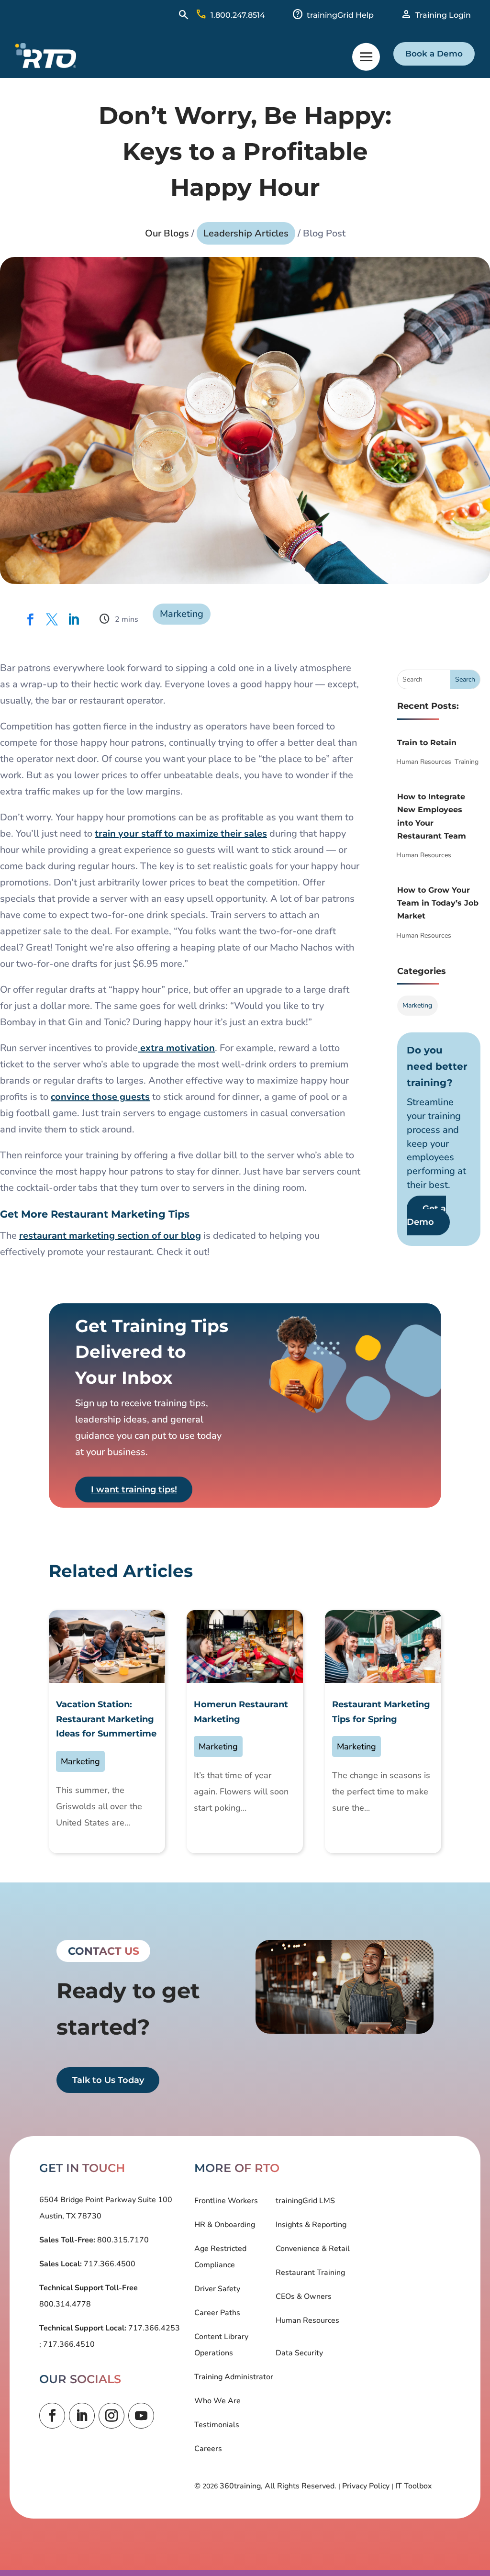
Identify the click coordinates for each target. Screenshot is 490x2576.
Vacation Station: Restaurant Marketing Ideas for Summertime (106, 1719)
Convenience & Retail (313, 2249)
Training (467, 762)
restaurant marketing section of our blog (110, 1236)
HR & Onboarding (225, 2225)
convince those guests (100, 1097)
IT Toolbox (413, 2486)
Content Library (221, 2337)
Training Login (443, 15)
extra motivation (176, 1048)
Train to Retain (427, 743)
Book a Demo (434, 54)
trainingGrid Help (340, 15)
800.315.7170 (122, 2240)
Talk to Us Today (108, 2080)
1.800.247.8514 (238, 15)
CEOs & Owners (304, 2296)
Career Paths (217, 2313)
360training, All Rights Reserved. (278, 2486)
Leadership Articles (246, 233)
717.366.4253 (153, 2328)
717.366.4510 (68, 2344)
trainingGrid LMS (305, 2201)
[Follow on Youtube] (141, 2416)
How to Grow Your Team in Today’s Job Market (438, 903)
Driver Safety (217, 2289)
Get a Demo (426, 1215)
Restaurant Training (310, 2273)
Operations (214, 2353)
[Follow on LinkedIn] (82, 2416)
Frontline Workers (226, 2201)
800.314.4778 (65, 2304)
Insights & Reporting (311, 2225)
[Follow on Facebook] (52, 2416)
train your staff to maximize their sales (181, 834)
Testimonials (217, 2425)
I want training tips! (134, 1490)
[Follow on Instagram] (111, 2416)
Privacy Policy (366, 2486)
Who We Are (217, 2401)
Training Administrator (234, 2377)
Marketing (182, 614)
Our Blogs (167, 233)
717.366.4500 (109, 2264)
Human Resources (424, 762)
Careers (208, 2449)
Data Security (299, 2353)
